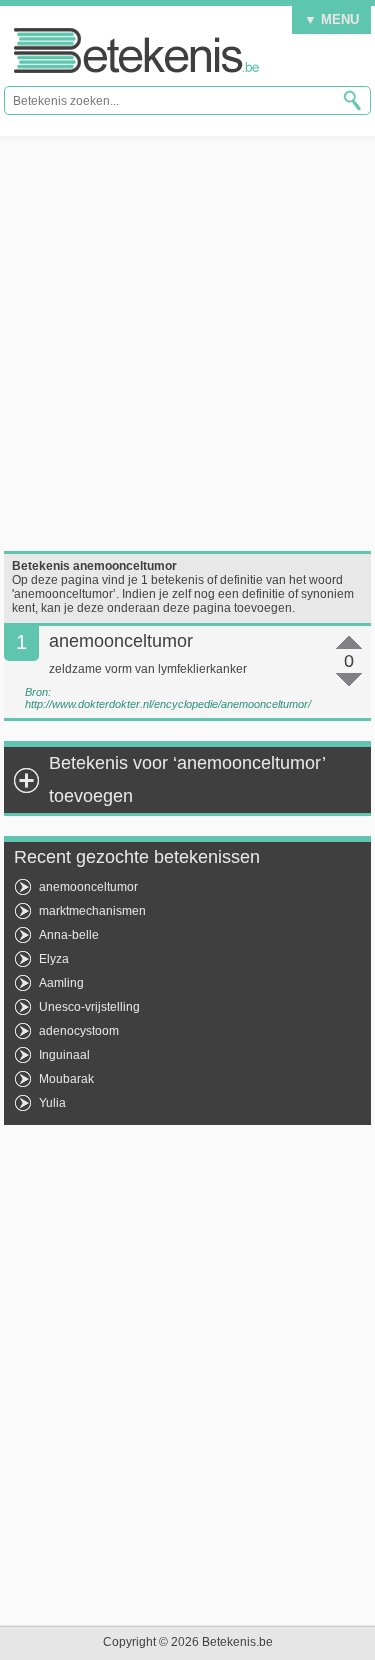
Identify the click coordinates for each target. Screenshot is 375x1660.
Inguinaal (64, 1055)
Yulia (52, 1103)
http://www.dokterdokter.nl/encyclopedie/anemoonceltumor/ (168, 704)
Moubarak (66, 1079)
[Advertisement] (187, 343)
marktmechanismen (92, 911)
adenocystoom (79, 1031)
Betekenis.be (136, 50)
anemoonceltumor (88, 887)
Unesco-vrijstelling (89, 1007)
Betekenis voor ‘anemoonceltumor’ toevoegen (187, 779)
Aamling (61, 983)
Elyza (54, 959)
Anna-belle (69, 935)
